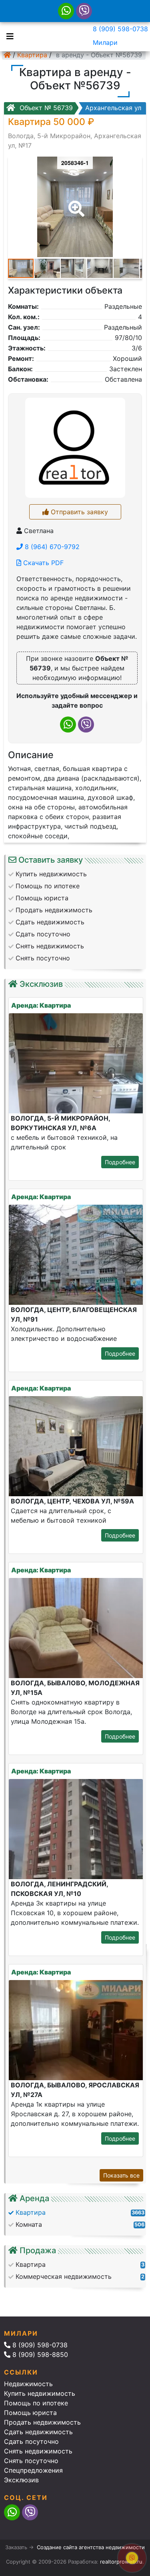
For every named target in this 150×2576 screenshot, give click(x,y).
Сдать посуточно (31, 2441)
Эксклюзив (21, 2480)
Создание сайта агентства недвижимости (91, 2547)
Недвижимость (28, 2384)
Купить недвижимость (40, 2393)
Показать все (121, 2175)
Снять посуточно (31, 2461)
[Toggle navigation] (8, 36)
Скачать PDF (42, 563)
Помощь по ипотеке (36, 2403)
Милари (105, 42)
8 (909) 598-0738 (120, 29)
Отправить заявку (78, 512)
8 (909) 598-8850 (39, 2355)
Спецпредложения (33, 2470)
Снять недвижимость (38, 2451)
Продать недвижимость (42, 2422)
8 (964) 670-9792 (51, 547)
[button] (75, 203)
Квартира (32, 55)
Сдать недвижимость (38, 2432)
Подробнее (120, 1162)
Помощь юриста (30, 2413)
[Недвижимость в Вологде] (7, 55)
